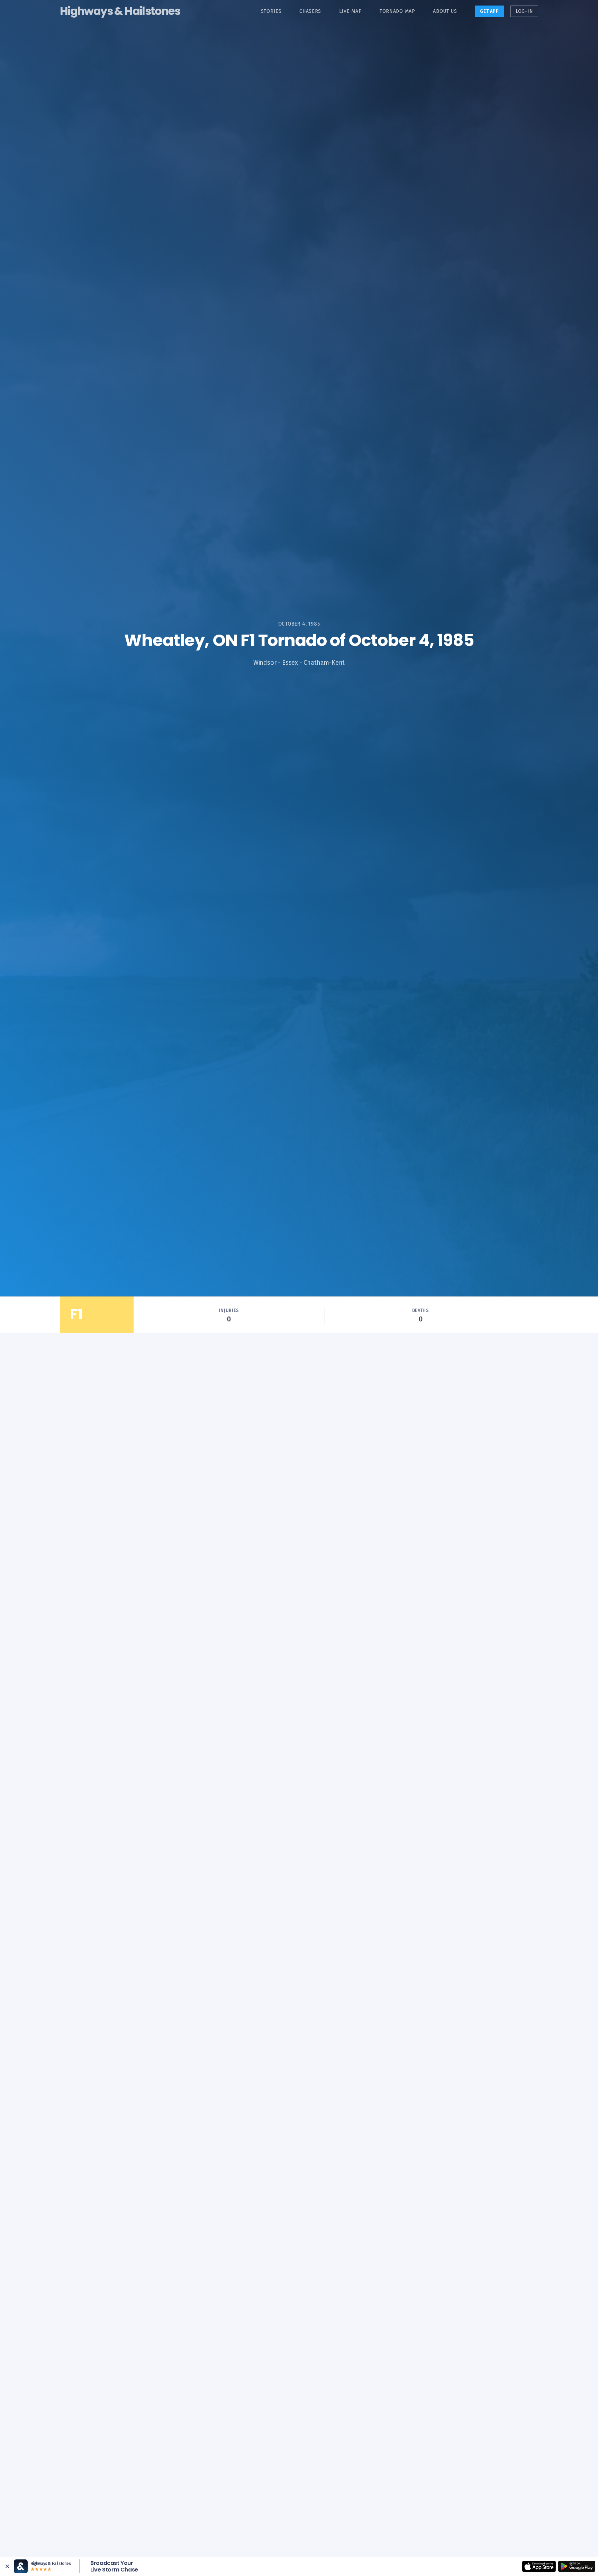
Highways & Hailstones (120, 11)
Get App (489, 11)
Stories (271, 11)
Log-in (524, 11)
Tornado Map (397, 11)
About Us (445, 11)
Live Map (351, 11)
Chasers (310, 11)
